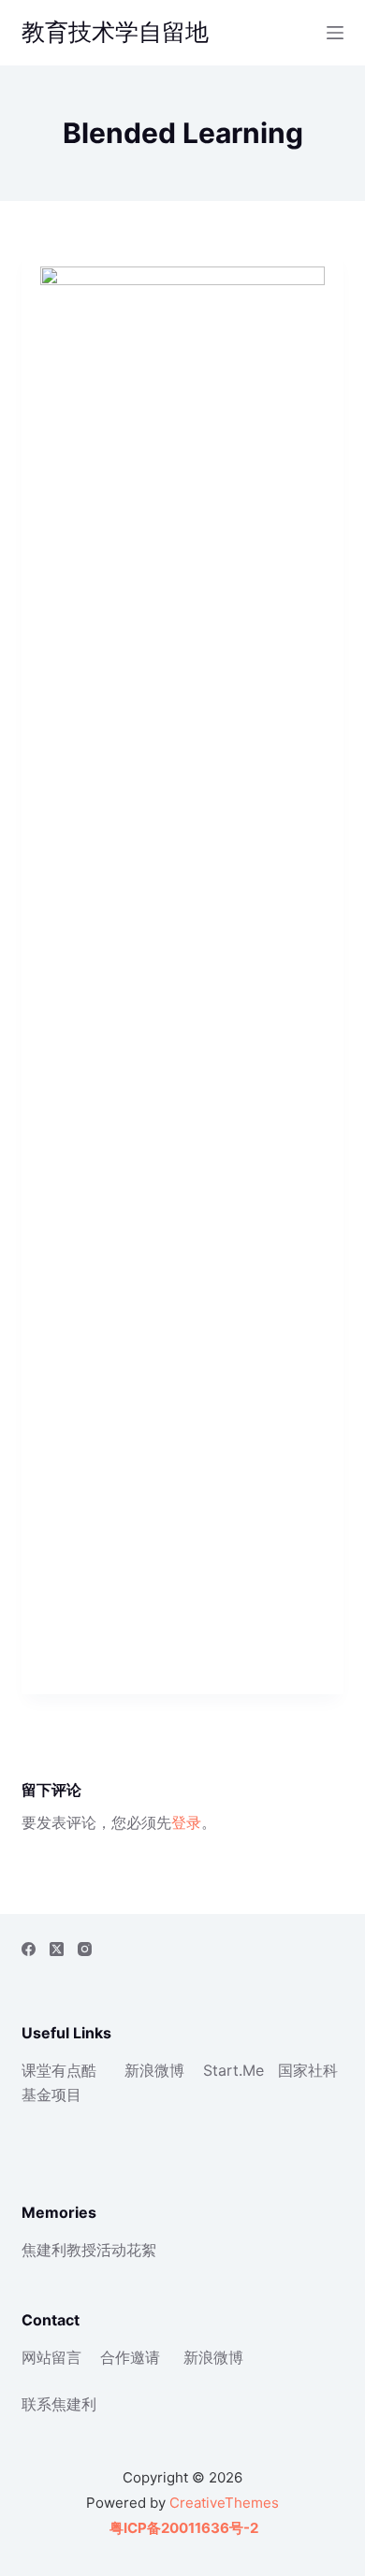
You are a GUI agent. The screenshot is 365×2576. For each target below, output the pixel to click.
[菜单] (335, 33)
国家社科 (308, 2070)
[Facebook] (29, 1949)
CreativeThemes (224, 2503)
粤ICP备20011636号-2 (182, 2528)
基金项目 (51, 2094)
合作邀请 (130, 2357)
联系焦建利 (59, 2404)
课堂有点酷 (59, 2070)
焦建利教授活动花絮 (89, 2250)
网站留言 (51, 2357)
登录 (186, 1822)
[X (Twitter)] (57, 1949)
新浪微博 (154, 2070)
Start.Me (234, 2070)
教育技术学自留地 (115, 32)
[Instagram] (85, 1949)
